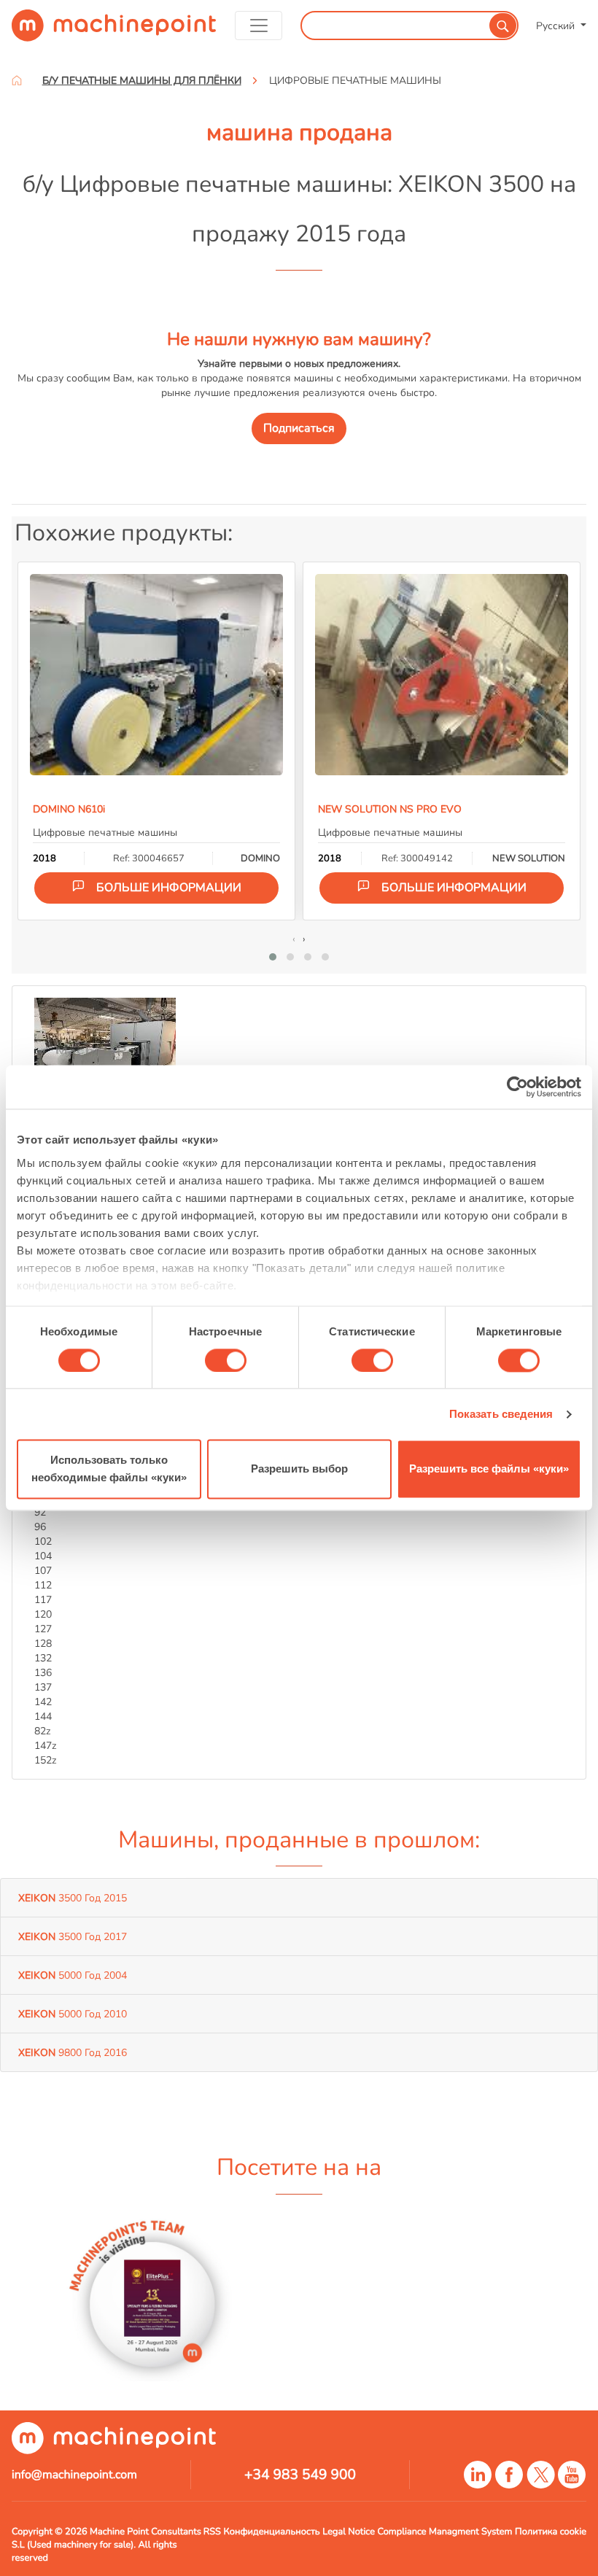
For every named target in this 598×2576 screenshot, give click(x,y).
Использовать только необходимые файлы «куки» (109, 1469)
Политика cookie (551, 2532)
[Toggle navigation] (259, 26)
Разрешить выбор (299, 1469)
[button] (273, 957)
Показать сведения (501, 1414)
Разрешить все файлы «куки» (489, 1469)
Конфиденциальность (272, 2532)
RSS (212, 2532)
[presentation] (294, 939)
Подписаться (299, 428)
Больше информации (169, 888)
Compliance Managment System (445, 2532)
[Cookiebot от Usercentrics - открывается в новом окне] (517, 1087)
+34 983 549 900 (300, 2475)
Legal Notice (349, 2532)
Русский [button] (557, 26)
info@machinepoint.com (74, 2475)
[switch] (226, 1360)
